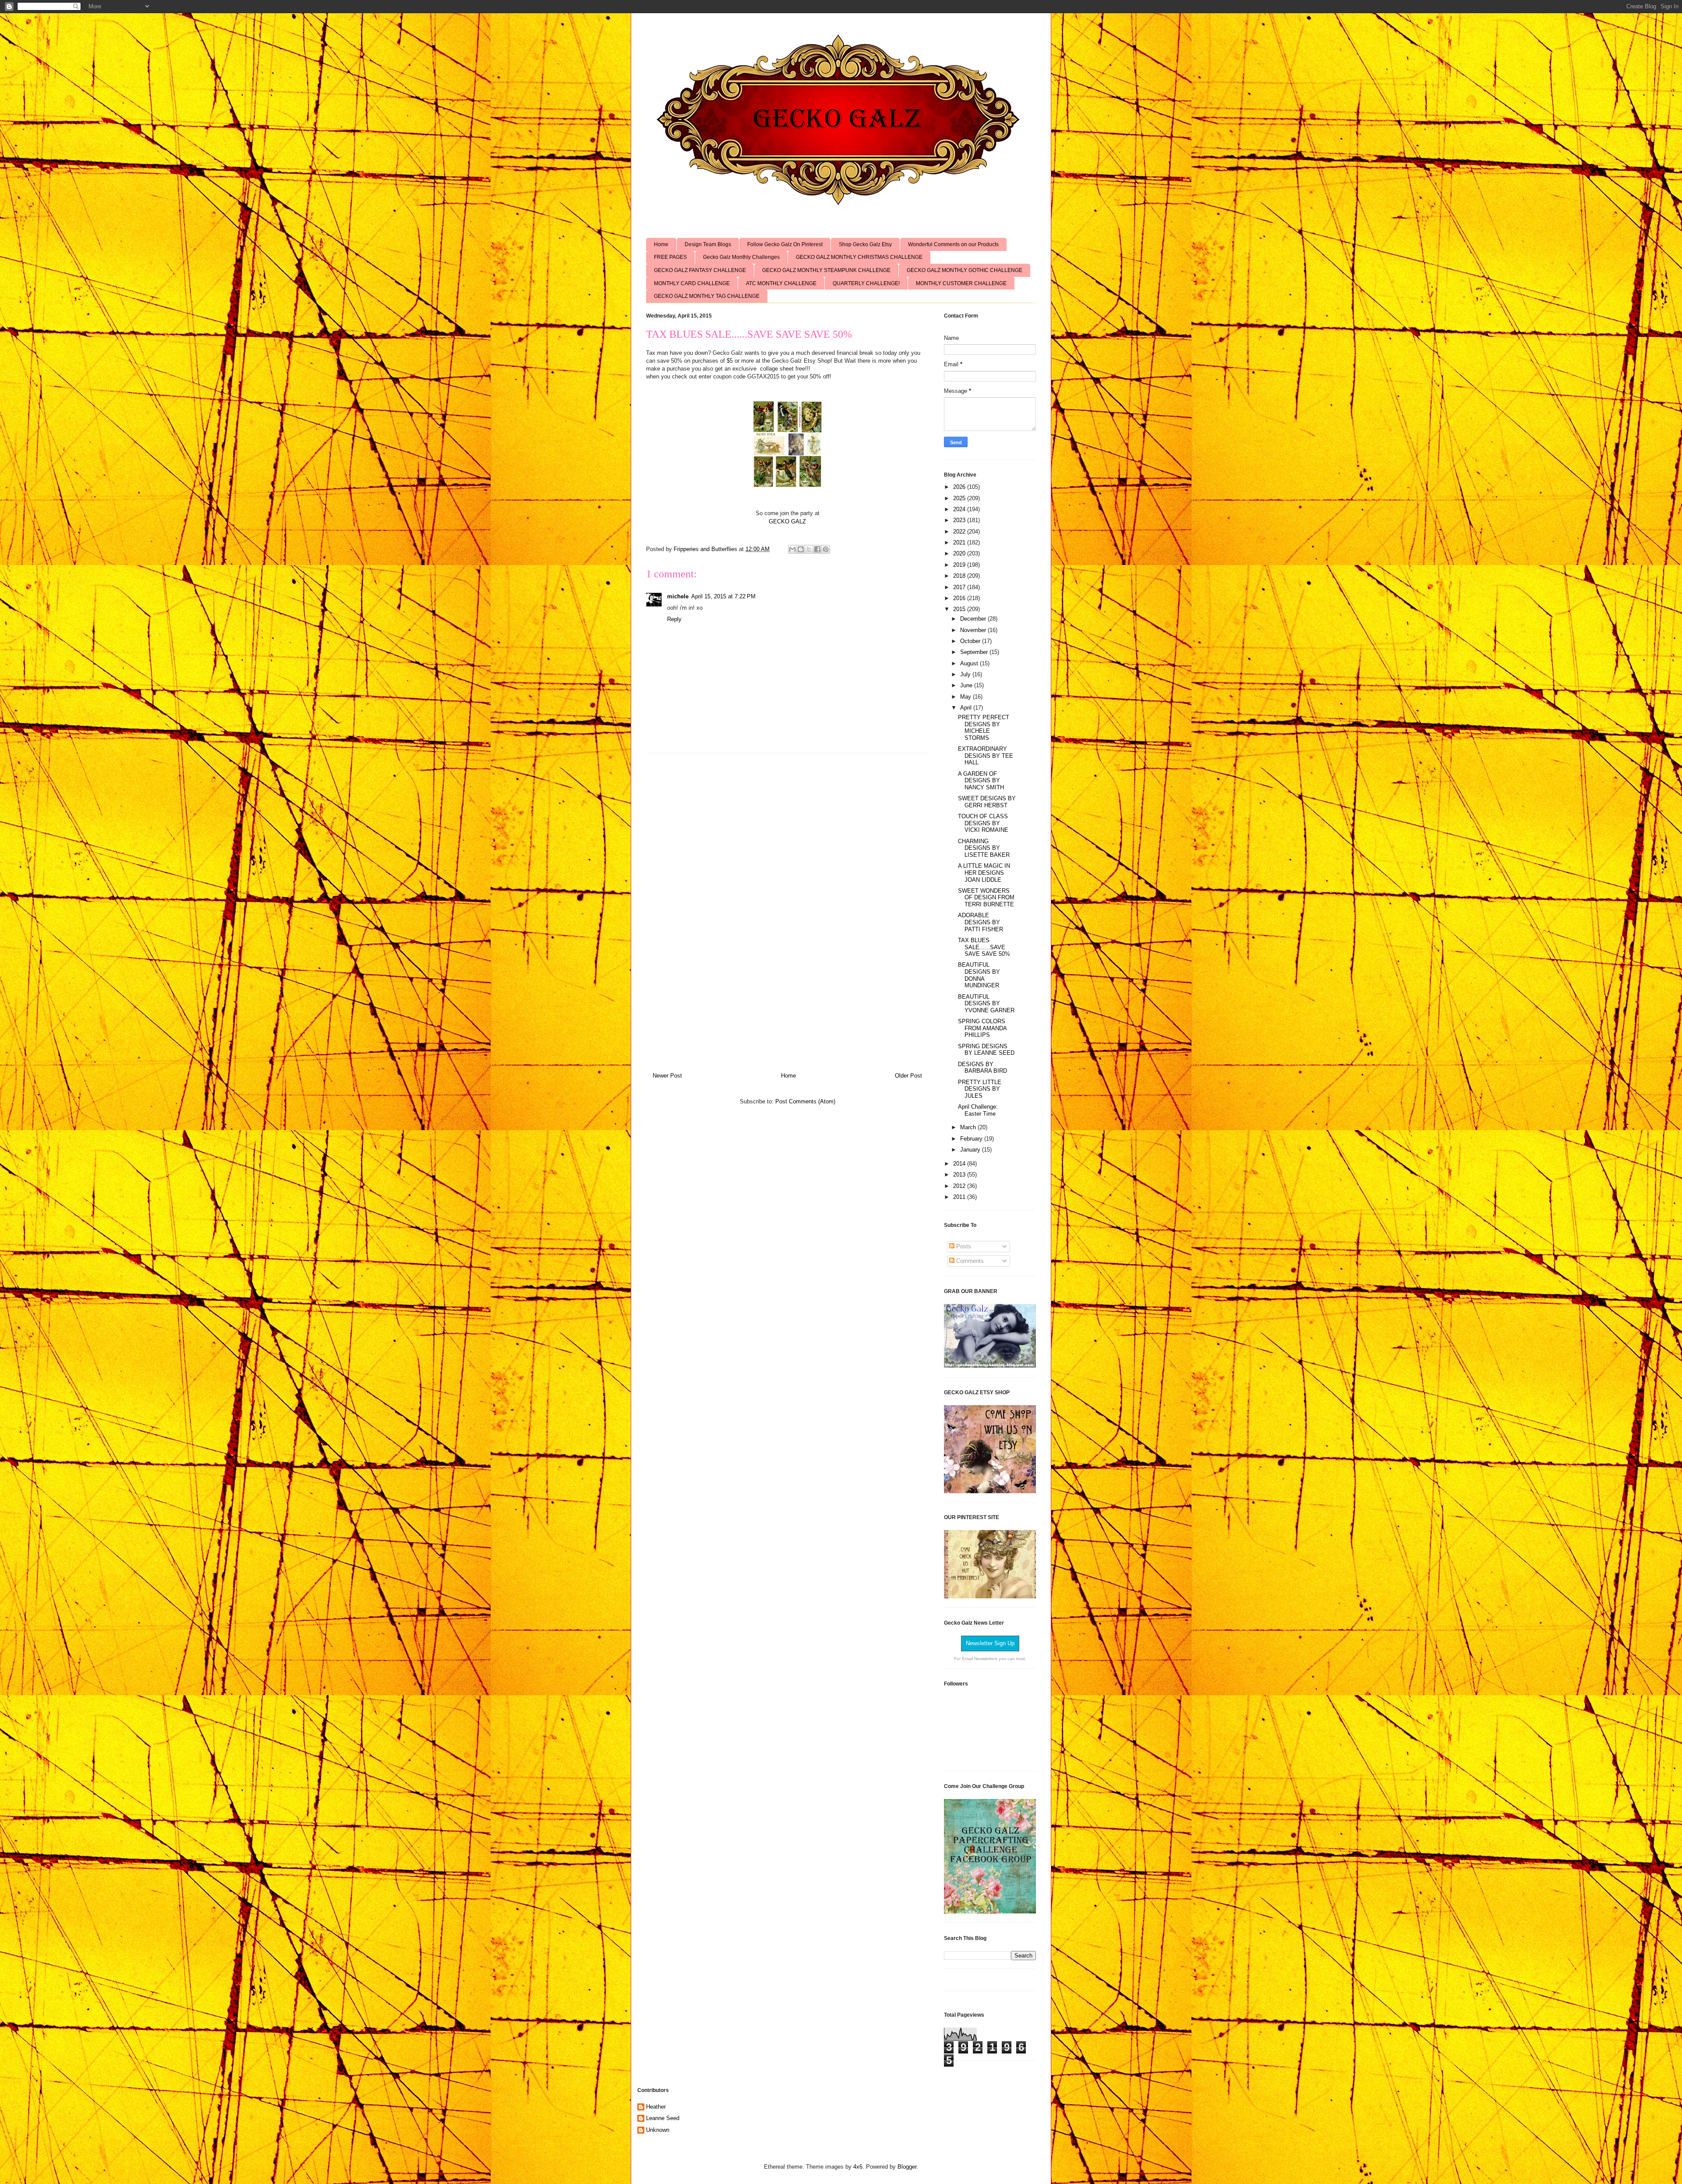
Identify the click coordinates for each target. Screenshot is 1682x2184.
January (971, 1150)
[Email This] (792, 549)
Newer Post (667, 1076)
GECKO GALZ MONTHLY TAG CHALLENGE (707, 296)
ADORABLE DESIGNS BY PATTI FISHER (981, 922)
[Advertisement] (788, 909)
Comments (969, 1261)
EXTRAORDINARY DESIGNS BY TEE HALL (986, 756)
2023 (960, 520)
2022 (960, 532)
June (967, 685)
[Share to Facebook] (817, 549)
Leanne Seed (663, 2118)
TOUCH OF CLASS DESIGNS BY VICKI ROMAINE (983, 823)
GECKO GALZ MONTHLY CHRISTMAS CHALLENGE (859, 257)
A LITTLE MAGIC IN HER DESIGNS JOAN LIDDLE (984, 873)
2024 (960, 509)
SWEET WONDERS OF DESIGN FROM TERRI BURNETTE (986, 898)
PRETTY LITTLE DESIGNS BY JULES (980, 1089)
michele (678, 596)
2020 (960, 553)
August (970, 663)
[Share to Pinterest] (826, 549)
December (974, 619)
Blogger (907, 2167)
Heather (656, 2107)
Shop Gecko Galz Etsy (865, 244)
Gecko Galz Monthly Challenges (741, 257)
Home (661, 244)
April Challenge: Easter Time (978, 1110)
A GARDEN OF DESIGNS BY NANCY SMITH (981, 781)
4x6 (858, 2167)
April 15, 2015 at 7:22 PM (723, 596)
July (966, 674)
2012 (960, 1186)
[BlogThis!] (801, 549)
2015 (960, 609)
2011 (960, 1197)
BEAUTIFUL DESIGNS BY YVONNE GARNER (986, 1004)
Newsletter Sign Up (990, 1643)
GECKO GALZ (787, 521)
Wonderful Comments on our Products (953, 244)
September (975, 652)
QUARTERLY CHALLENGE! (866, 283)
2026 (960, 487)
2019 (960, 565)
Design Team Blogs (708, 244)
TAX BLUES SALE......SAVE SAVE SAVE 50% (984, 947)
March (969, 1127)
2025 (960, 498)
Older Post (908, 1076)
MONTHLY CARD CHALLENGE (692, 283)
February (972, 1139)
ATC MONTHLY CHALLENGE (781, 283)
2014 (960, 1164)
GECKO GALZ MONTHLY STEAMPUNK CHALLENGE (826, 270)
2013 (960, 1175)
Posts (963, 1246)
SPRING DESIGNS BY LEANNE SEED (986, 1050)
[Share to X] (809, 549)
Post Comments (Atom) (805, 1101)
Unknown (658, 2130)
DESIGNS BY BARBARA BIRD (982, 1068)
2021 (960, 542)
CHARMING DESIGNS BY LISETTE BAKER (984, 848)
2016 (960, 598)
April (967, 708)
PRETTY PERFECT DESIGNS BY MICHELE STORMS (984, 728)
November (974, 630)
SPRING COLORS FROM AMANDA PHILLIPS (982, 1028)
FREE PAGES (670, 257)
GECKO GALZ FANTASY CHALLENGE (700, 270)
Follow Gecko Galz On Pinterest (785, 244)
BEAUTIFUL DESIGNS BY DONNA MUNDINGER (979, 975)
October (971, 641)
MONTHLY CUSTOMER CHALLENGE (961, 283)
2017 (960, 587)
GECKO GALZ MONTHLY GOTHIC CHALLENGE (965, 270)
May (966, 697)
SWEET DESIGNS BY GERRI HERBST (987, 802)
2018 (960, 576)
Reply (674, 619)
